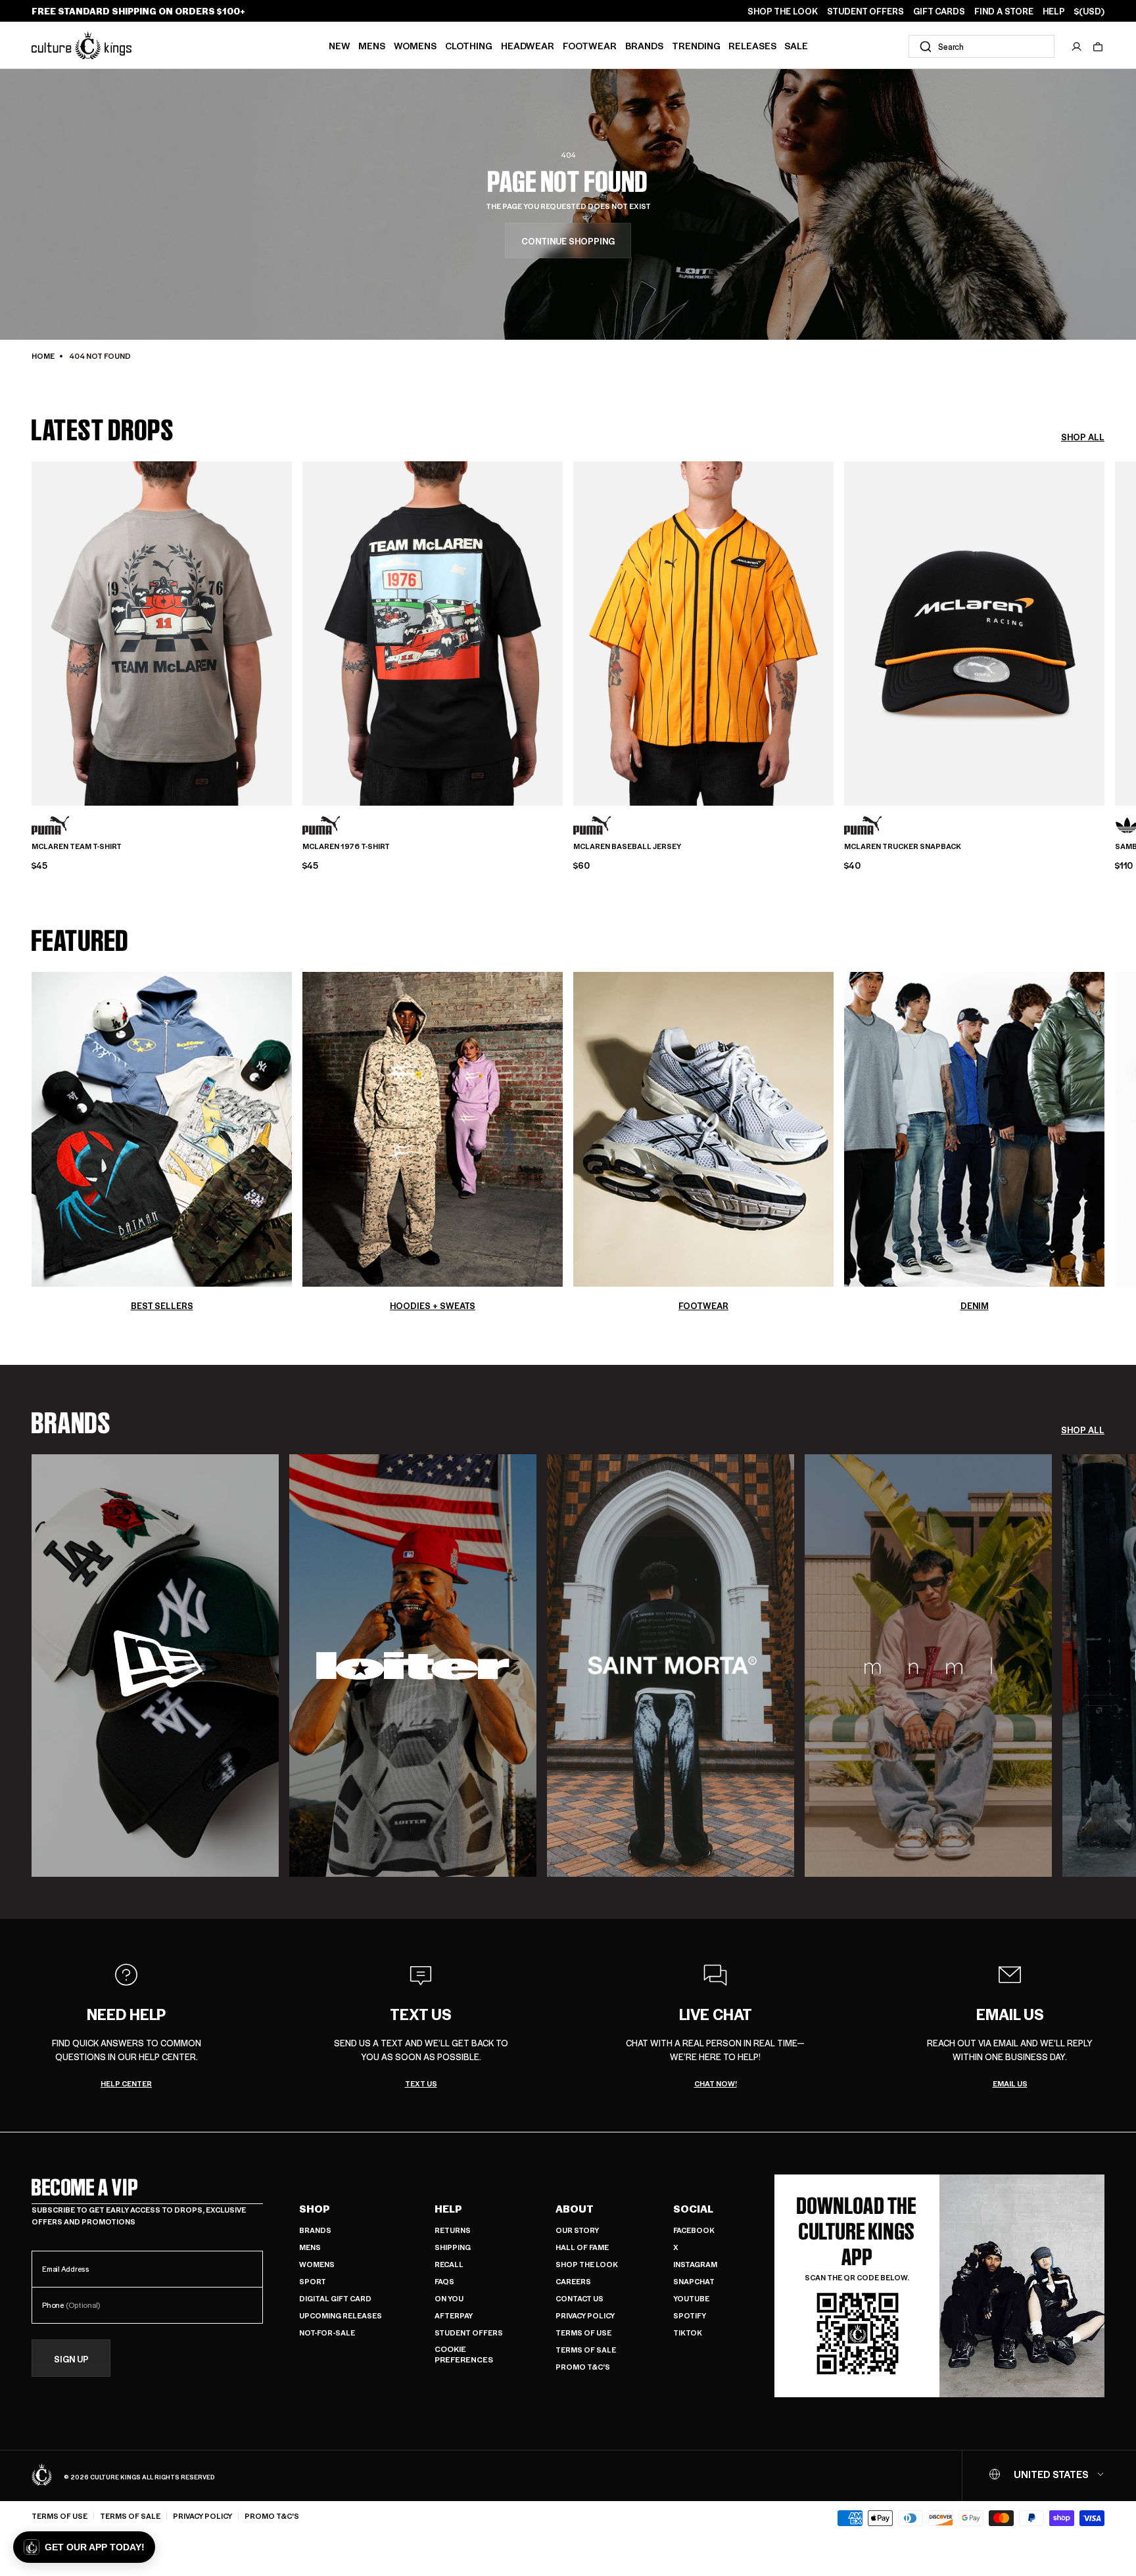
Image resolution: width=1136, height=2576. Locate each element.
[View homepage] (82, 45)
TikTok (688, 2333)
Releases (752, 45)
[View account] (1077, 47)
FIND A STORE (1004, 11)
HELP (1054, 11)
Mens (372, 45)
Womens (415, 45)
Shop (315, 2209)
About (575, 2209)
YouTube (691, 2298)
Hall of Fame (582, 2247)
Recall (449, 2264)
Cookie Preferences (464, 2354)
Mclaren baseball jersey (627, 846)
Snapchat (694, 2281)
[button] (1098, 47)
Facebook (694, 2230)
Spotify (690, 2315)
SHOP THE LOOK (783, 11)
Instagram (695, 2264)
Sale (796, 45)
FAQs (444, 2281)
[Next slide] (1104, 632)
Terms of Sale (586, 2350)
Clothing (469, 45)
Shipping (453, 2247)
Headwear (528, 45)
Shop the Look (587, 2264)
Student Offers (469, 2333)
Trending (696, 45)
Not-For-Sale (327, 2333)
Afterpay (454, 2315)
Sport (313, 2281)
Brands (644, 45)
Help (448, 2209)
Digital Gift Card (335, 2298)
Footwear (590, 45)
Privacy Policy (585, 2315)
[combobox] (982, 46)
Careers (573, 2281)
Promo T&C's (583, 2367)
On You (449, 2298)
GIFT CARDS (939, 11)
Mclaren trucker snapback (903, 846)
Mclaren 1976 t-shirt (346, 846)
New (340, 45)
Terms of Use (583, 2333)
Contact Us (580, 2298)
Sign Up (71, 2359)
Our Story (577, 2230)
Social (693, 2209)
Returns (453, 2230)
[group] (155, 1666)
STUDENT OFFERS (865, 11)
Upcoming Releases (341, 2315)
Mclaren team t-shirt (77, 846)
